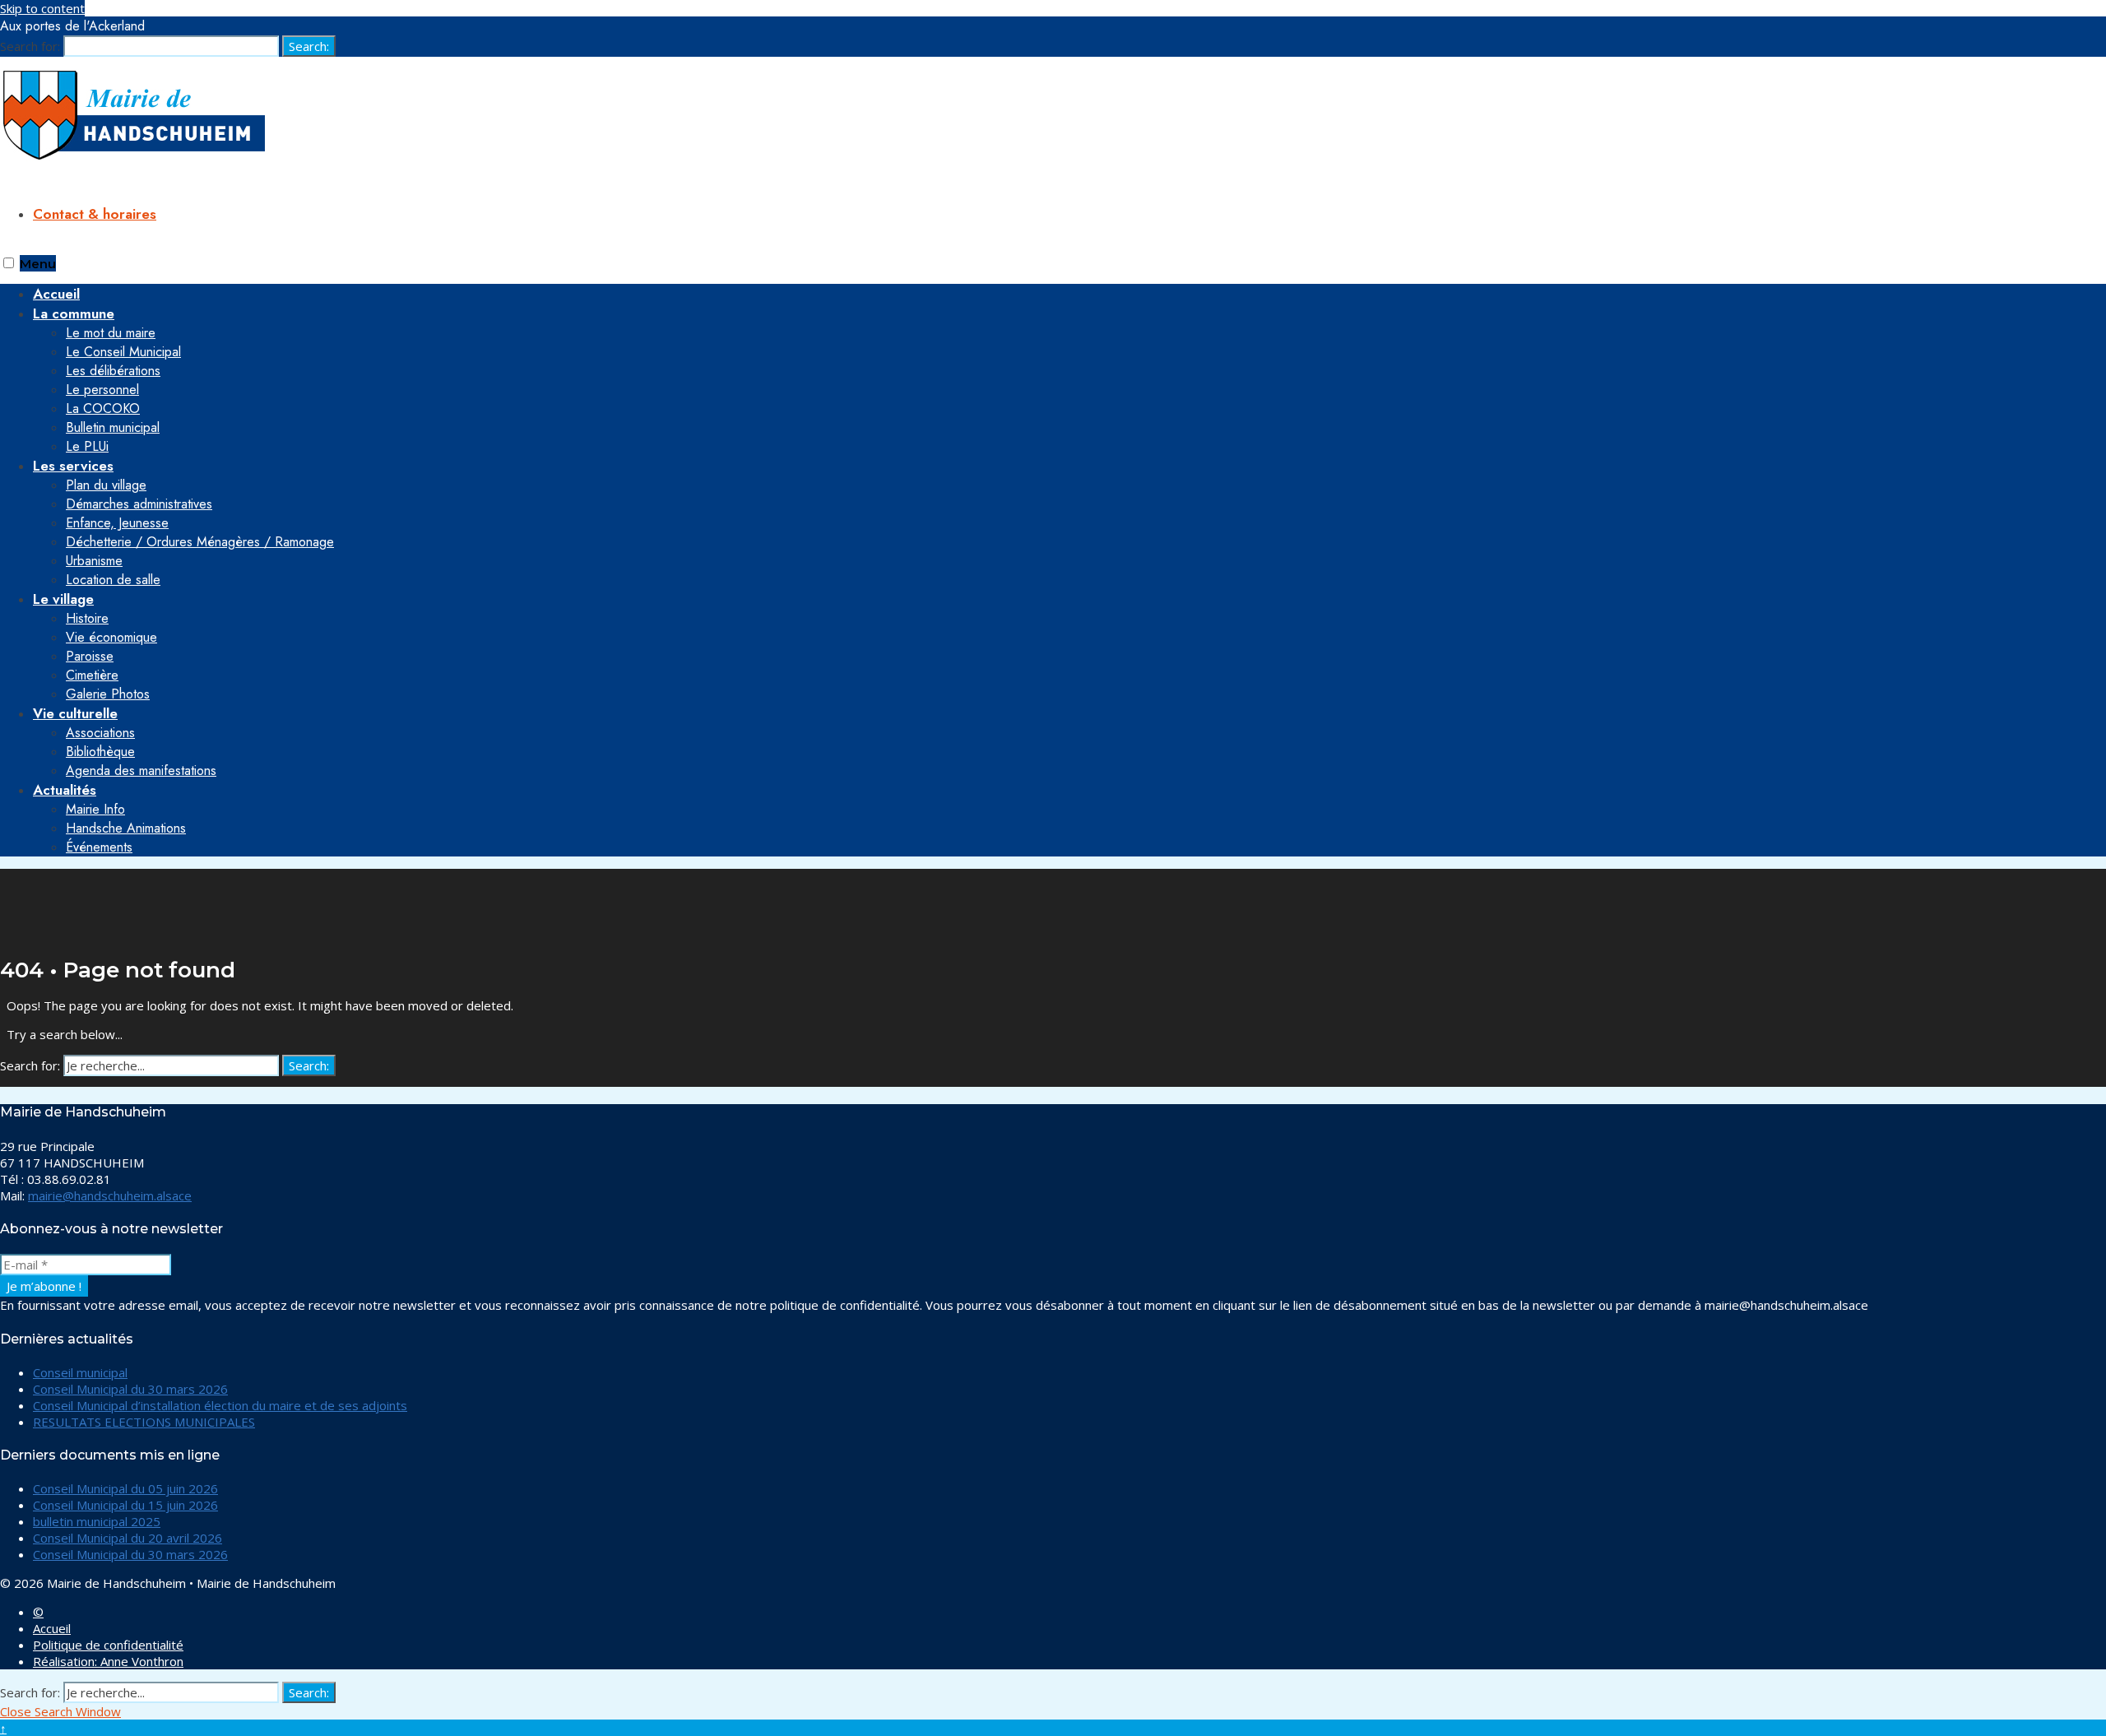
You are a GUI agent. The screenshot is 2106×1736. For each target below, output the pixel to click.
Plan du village (106, 485)
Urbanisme (94, 561)
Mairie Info (95, 809)
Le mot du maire (111, 333)
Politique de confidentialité (108, 1645)
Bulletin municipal (113, 427)
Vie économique (111, 637)
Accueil (52, 1628)
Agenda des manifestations (141, 771)
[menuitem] (1069, 380)
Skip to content (42, 8)
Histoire (87, 618)
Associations (100, 733)
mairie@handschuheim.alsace (110, 1195)
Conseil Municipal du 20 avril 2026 (128, 1538)
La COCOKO (103, 408)
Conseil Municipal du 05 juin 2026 (125, 1488)
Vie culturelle (75, 713)
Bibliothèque (100, 752)
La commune (74, 313)
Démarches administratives (139, 504)
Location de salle (113, 580)
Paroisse (90, 656)
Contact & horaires (95, 214)
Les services (73, 466)
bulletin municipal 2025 (97, 1521)
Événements (99, 847)
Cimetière (92, 675)
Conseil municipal (80, 1372)
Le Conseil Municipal (123, 352)
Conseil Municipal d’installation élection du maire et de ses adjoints (220, 1405)
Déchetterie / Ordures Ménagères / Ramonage (200, 542)
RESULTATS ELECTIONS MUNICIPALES (144, 1422)
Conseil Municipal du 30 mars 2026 (130, 1389)
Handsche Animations (126, 828)
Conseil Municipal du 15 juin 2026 (125, 1505)
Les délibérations (113, 371)
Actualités (65, 790)
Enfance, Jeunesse (117, 523)
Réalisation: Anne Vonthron (108, 1661)
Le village (63, 599)
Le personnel (102, 390)
